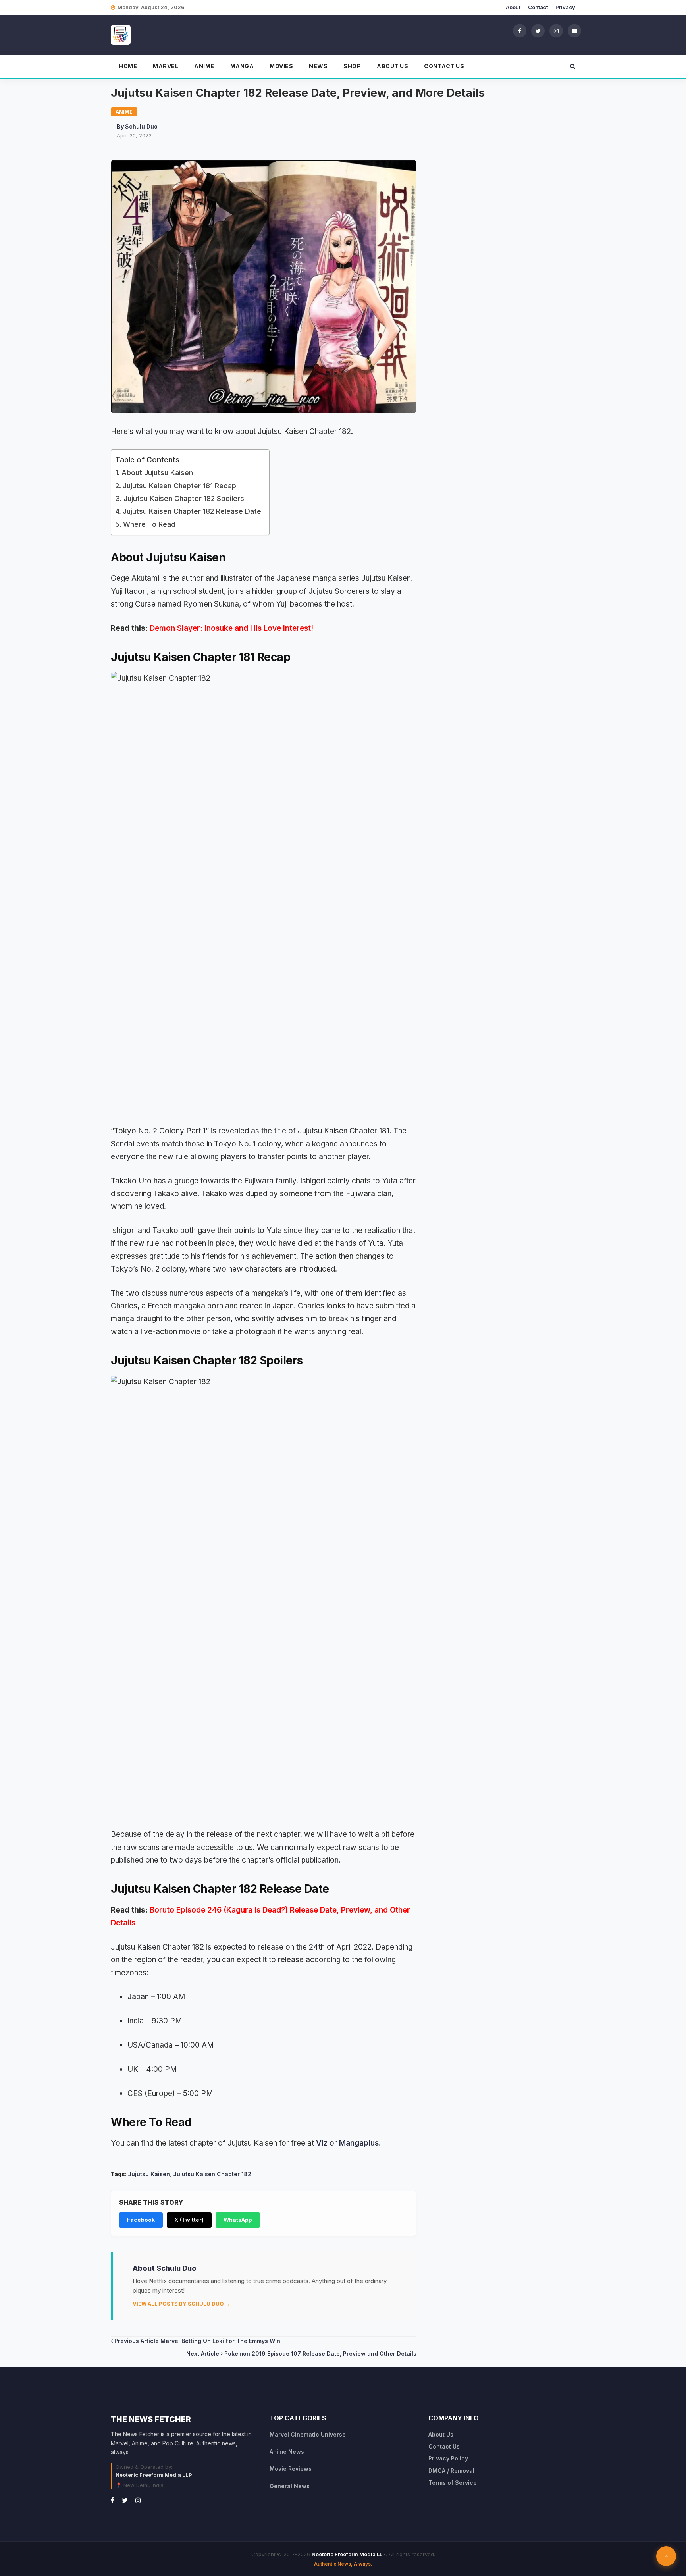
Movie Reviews (291, 2469)
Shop (352, 66)
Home (128, 66)
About (513, 7)
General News (290, 2486)
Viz (322, 2143)
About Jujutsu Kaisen (157, 473)
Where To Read (149, 524)
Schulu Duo (141, 126)
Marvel (166, 66)
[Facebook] (520, 31)
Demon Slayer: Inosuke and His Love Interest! (231, 628)
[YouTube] (574, 31)
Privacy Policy (448, 2458)
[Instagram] (556, 31)
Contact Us (444, 66)
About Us (392, 66)
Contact (538, 7)
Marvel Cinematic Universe (308, 2434)
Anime (204, 66)
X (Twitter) (189, 2220)
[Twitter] (538, 31)
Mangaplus (359, 2143)
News (318, 66)
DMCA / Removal (451, 2471)
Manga (242, 66)
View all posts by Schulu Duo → (181, 2304)
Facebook (141, 2220)
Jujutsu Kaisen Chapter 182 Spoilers (184, 498)
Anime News (287, 2452)
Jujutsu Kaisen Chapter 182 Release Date (192, 511)
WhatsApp (238, 2220)
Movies (281, 66)
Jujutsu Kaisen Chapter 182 (212, 2174)
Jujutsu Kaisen (149, 2174)
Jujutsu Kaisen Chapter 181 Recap (179, 486)
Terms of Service (453, 2483)
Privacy (565, 7)
